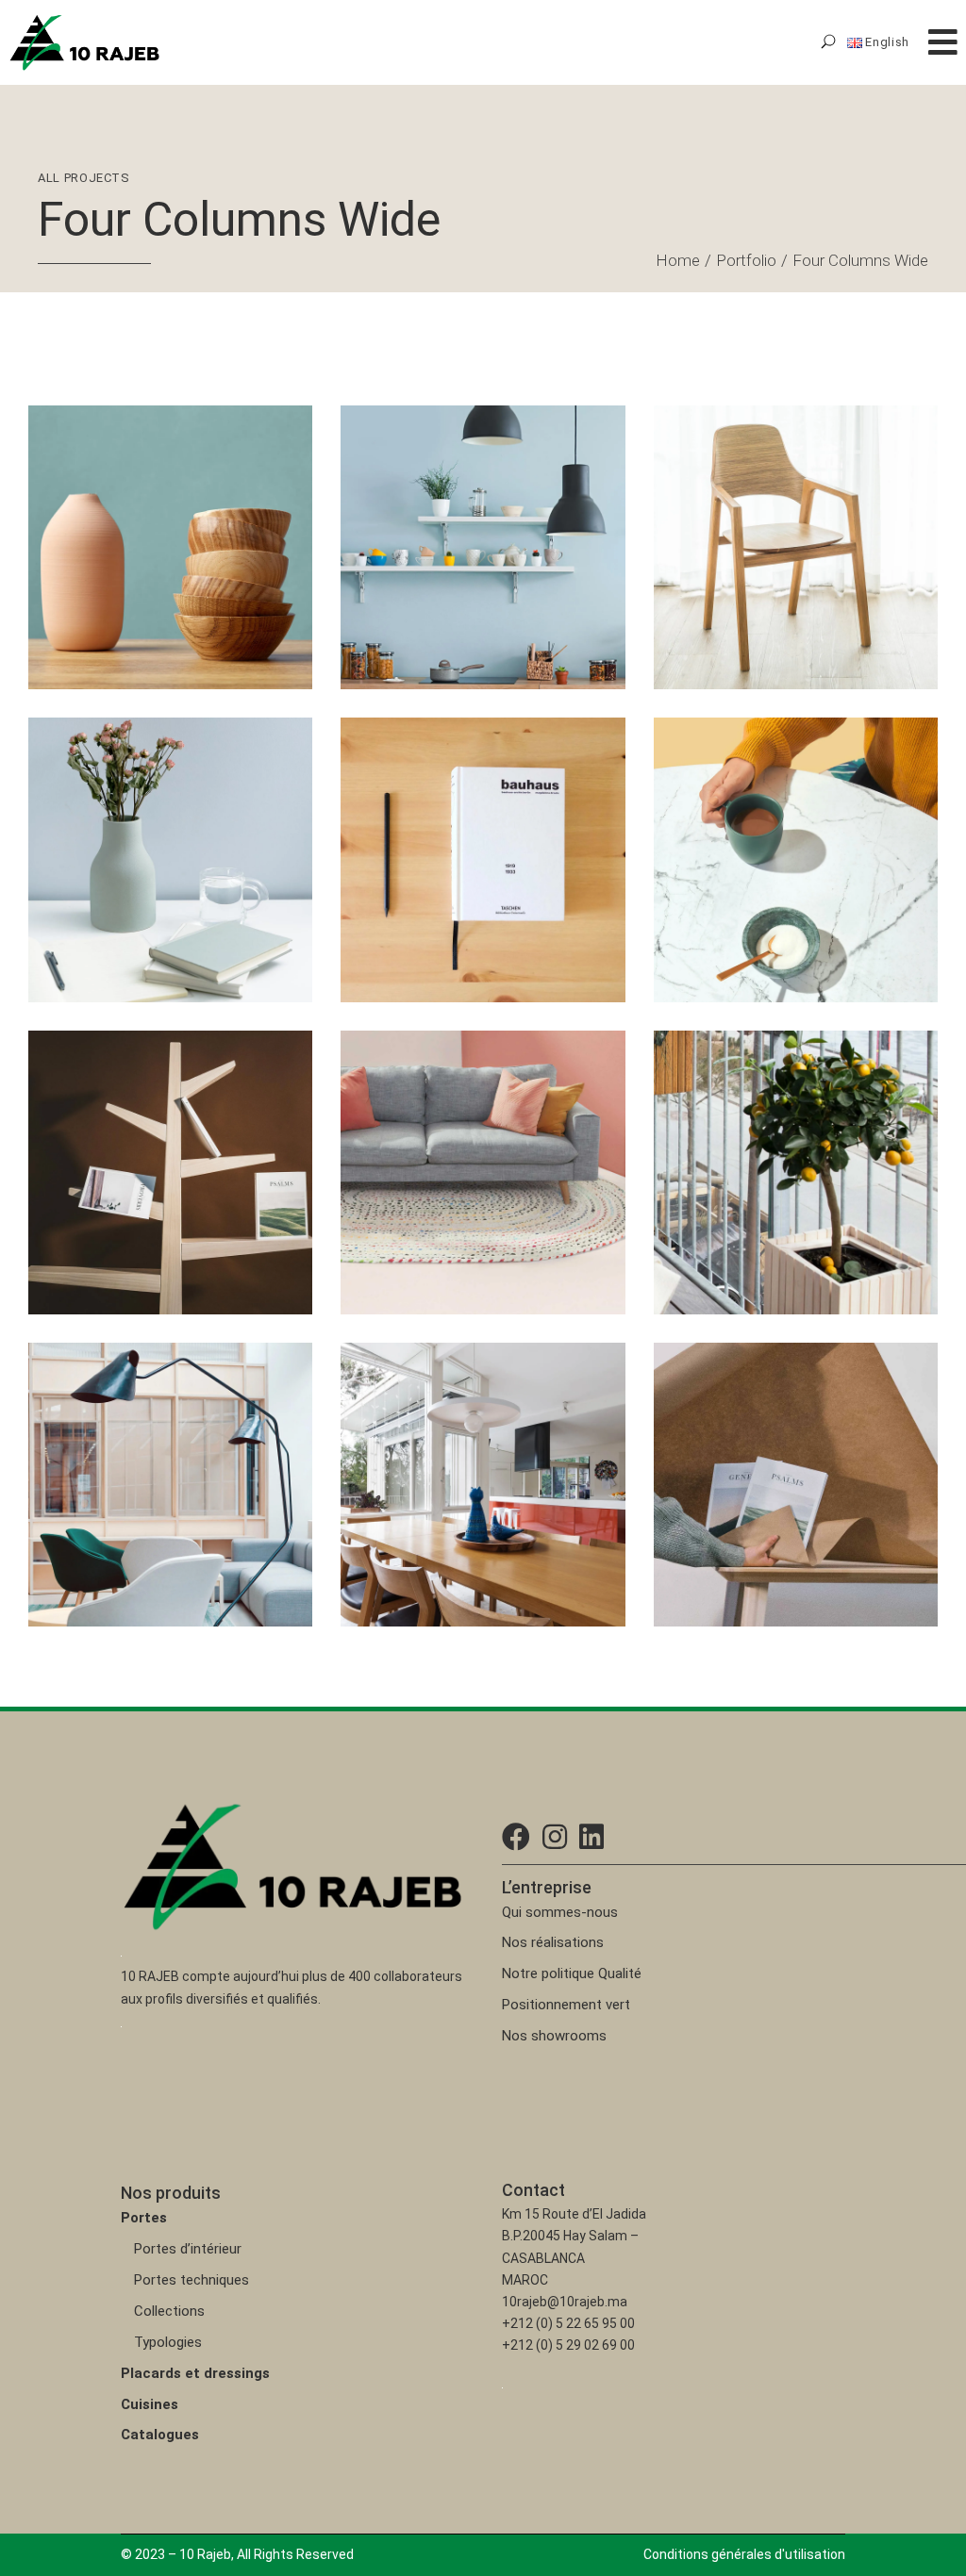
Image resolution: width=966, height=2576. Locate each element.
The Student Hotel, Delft (459, 601)
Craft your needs (432, 913)
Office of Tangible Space (148, 1538)
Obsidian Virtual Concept (775, 1226)
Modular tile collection (765, 601)
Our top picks (731, 913)
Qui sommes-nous (560, 1912)
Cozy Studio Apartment (769, 1538)
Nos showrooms (554, 2036)
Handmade (88, 577)
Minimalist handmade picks (158, 913)
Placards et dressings (195, 2373)
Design (390, 1202)
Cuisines (150, 2404)
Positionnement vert (566, 2005)
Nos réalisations (553, 1942)
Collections (169, 2311)
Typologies (168, 2342)
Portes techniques (192, 2280)
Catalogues (160, 2435)
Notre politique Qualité (572, 1973)
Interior (449, 1202)
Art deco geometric (129, 1226)
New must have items (137, 601)
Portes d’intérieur (188, 2249)
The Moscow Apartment (460, 1538)
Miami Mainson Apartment (468, 1226)
